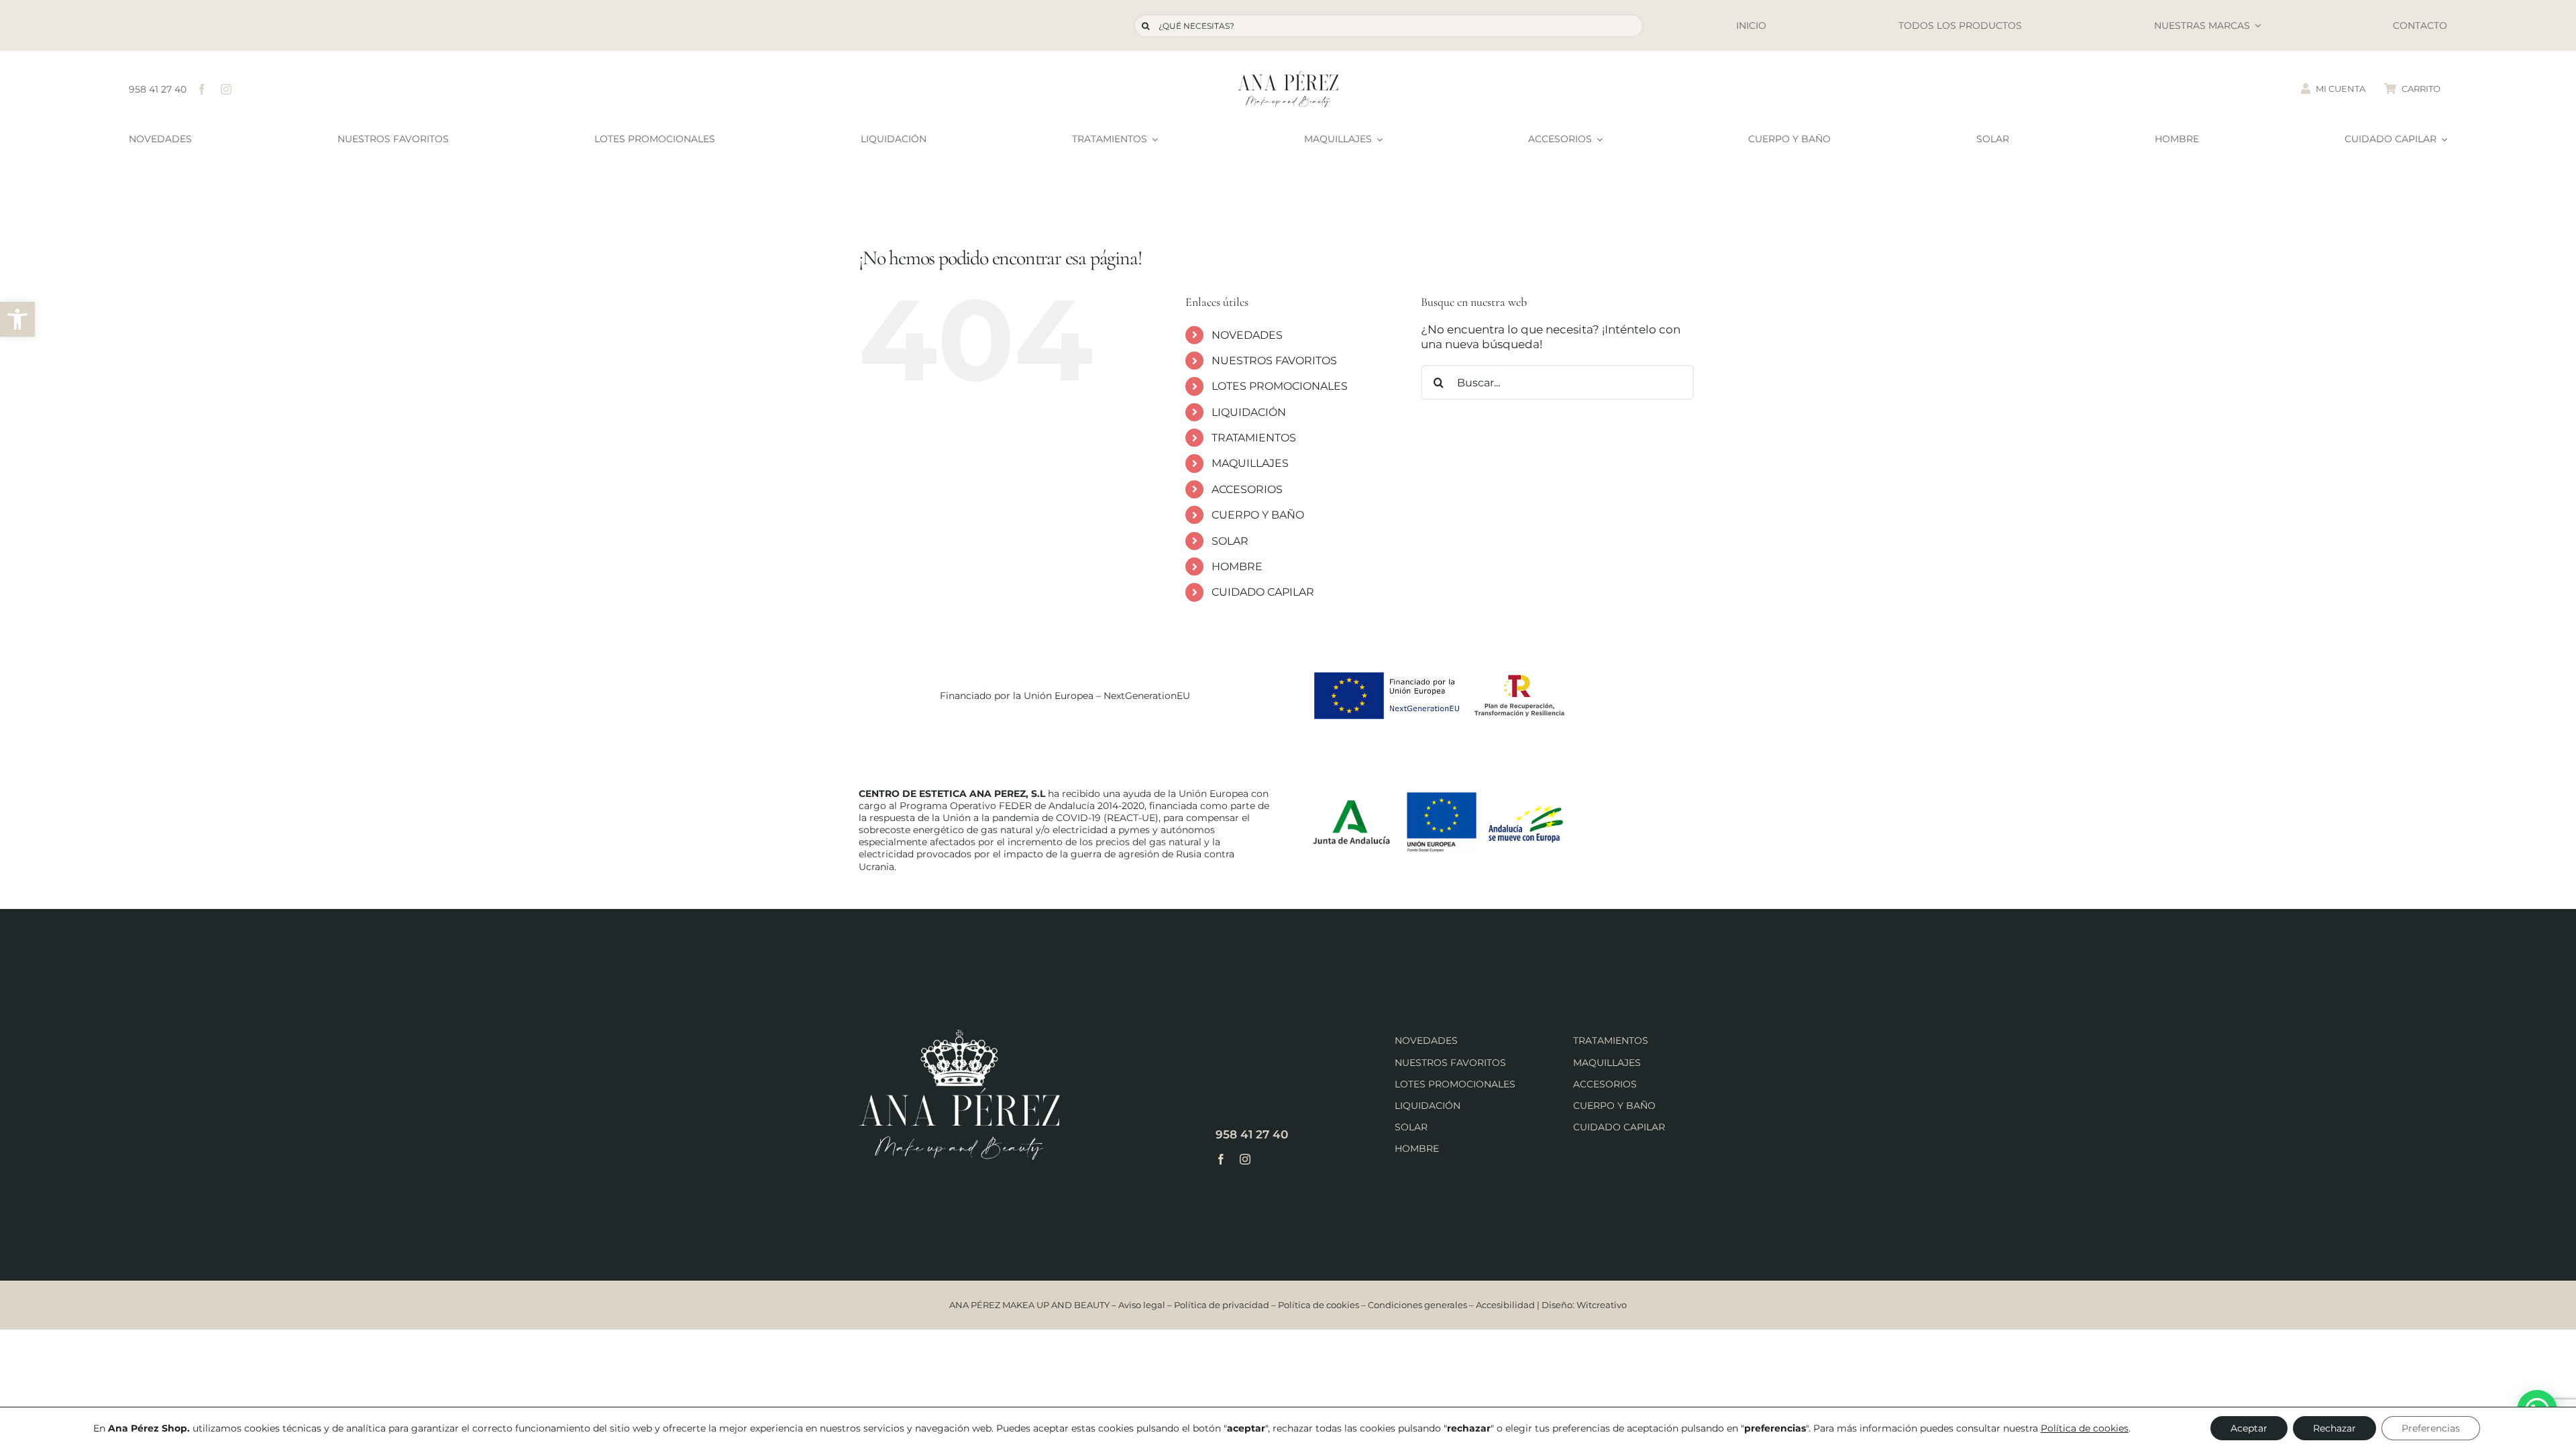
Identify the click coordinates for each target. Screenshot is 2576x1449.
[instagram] (226, 89)
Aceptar (2249, 1428)
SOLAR (1230, 541)
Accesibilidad (1505, 1305)
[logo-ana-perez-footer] (959, 1035)
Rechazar (2334, 1428)
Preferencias (2431, 1428)
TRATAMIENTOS (1254, 438)
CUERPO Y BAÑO (1258, 515)
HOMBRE (1237, 567)
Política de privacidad (1222, 1305)
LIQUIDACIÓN (1249, 412)
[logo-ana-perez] (1288, 76)
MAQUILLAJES (1250, 463)
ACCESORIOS (1247, 489)
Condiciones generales (1417, 1305)
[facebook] (202, 89)
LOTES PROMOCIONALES (1280, 386)
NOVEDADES (1247, 335)
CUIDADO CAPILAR (1263, 592)
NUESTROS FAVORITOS (1274, 361)
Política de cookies (1319, 1305)
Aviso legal (1142, 1305)
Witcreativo (1602, 1305)
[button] (17, 319)
